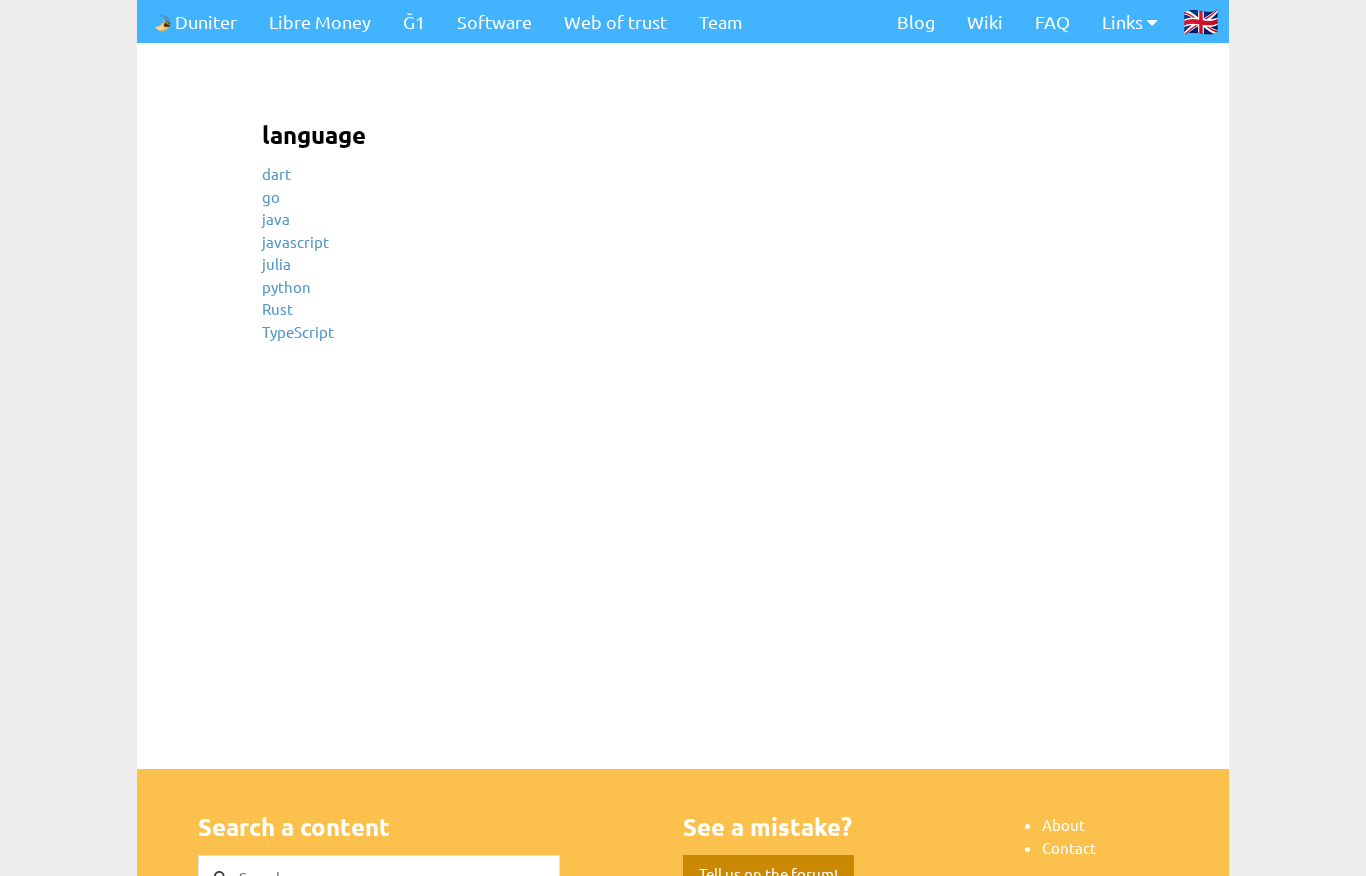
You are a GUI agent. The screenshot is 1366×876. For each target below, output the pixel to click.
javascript (295, 241)
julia (276, 263)
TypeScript (298, 331)
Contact (1069, 847)
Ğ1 (414, 21)
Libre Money (320, 21)
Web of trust (615, 21)
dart (276, 173)
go (271, 196)
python (286, 286)
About (1063, 824)
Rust (277, 308)
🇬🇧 (1201, 21)
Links (1124, 21)
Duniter (204, 21)
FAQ (1052, 21)
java (276, 218)
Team (721, 21)
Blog (916, 21)
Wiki (985, 21)
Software (494, 21)
